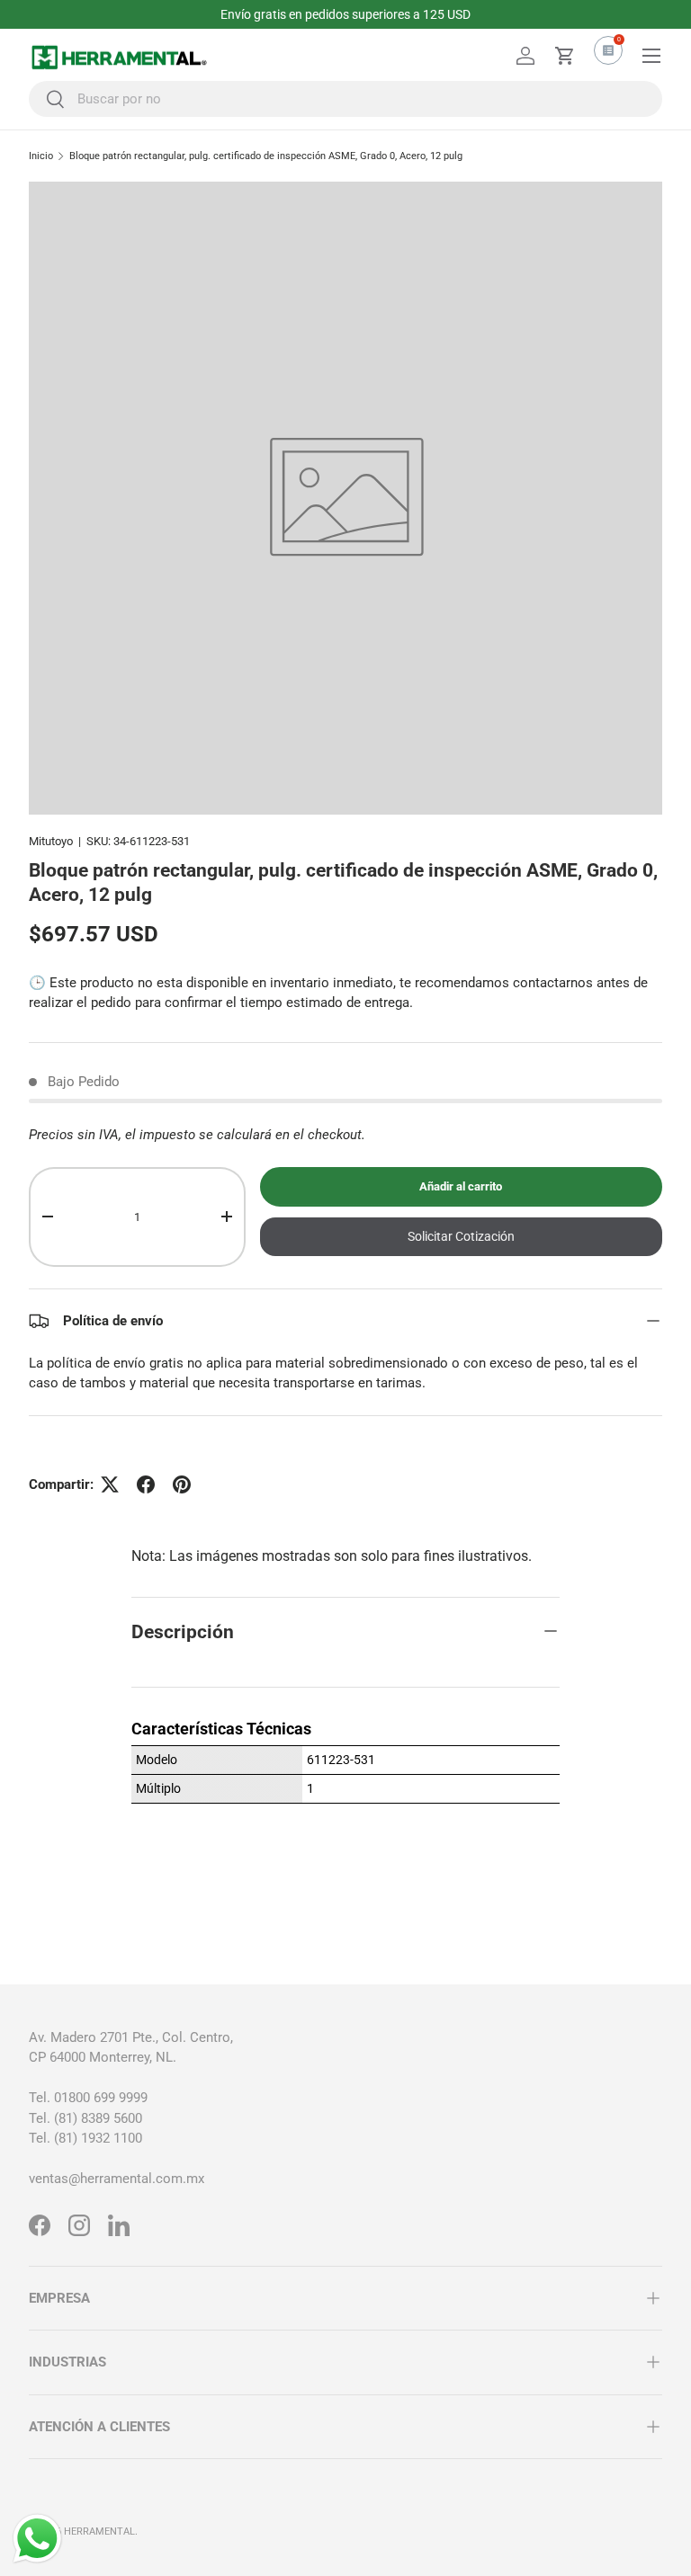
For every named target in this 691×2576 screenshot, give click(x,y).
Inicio (41, 156)
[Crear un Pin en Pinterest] (182, 1484)
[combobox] (345, 99)
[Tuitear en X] (110, 1484)
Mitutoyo (51, 841)
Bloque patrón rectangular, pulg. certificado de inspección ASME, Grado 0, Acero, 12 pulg (266, 156)
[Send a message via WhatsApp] (37, 2539)
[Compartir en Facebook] (146, 1484)
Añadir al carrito (461, 1186)
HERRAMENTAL (99, 2531)
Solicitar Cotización (461, 1236)
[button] (565, 56)
